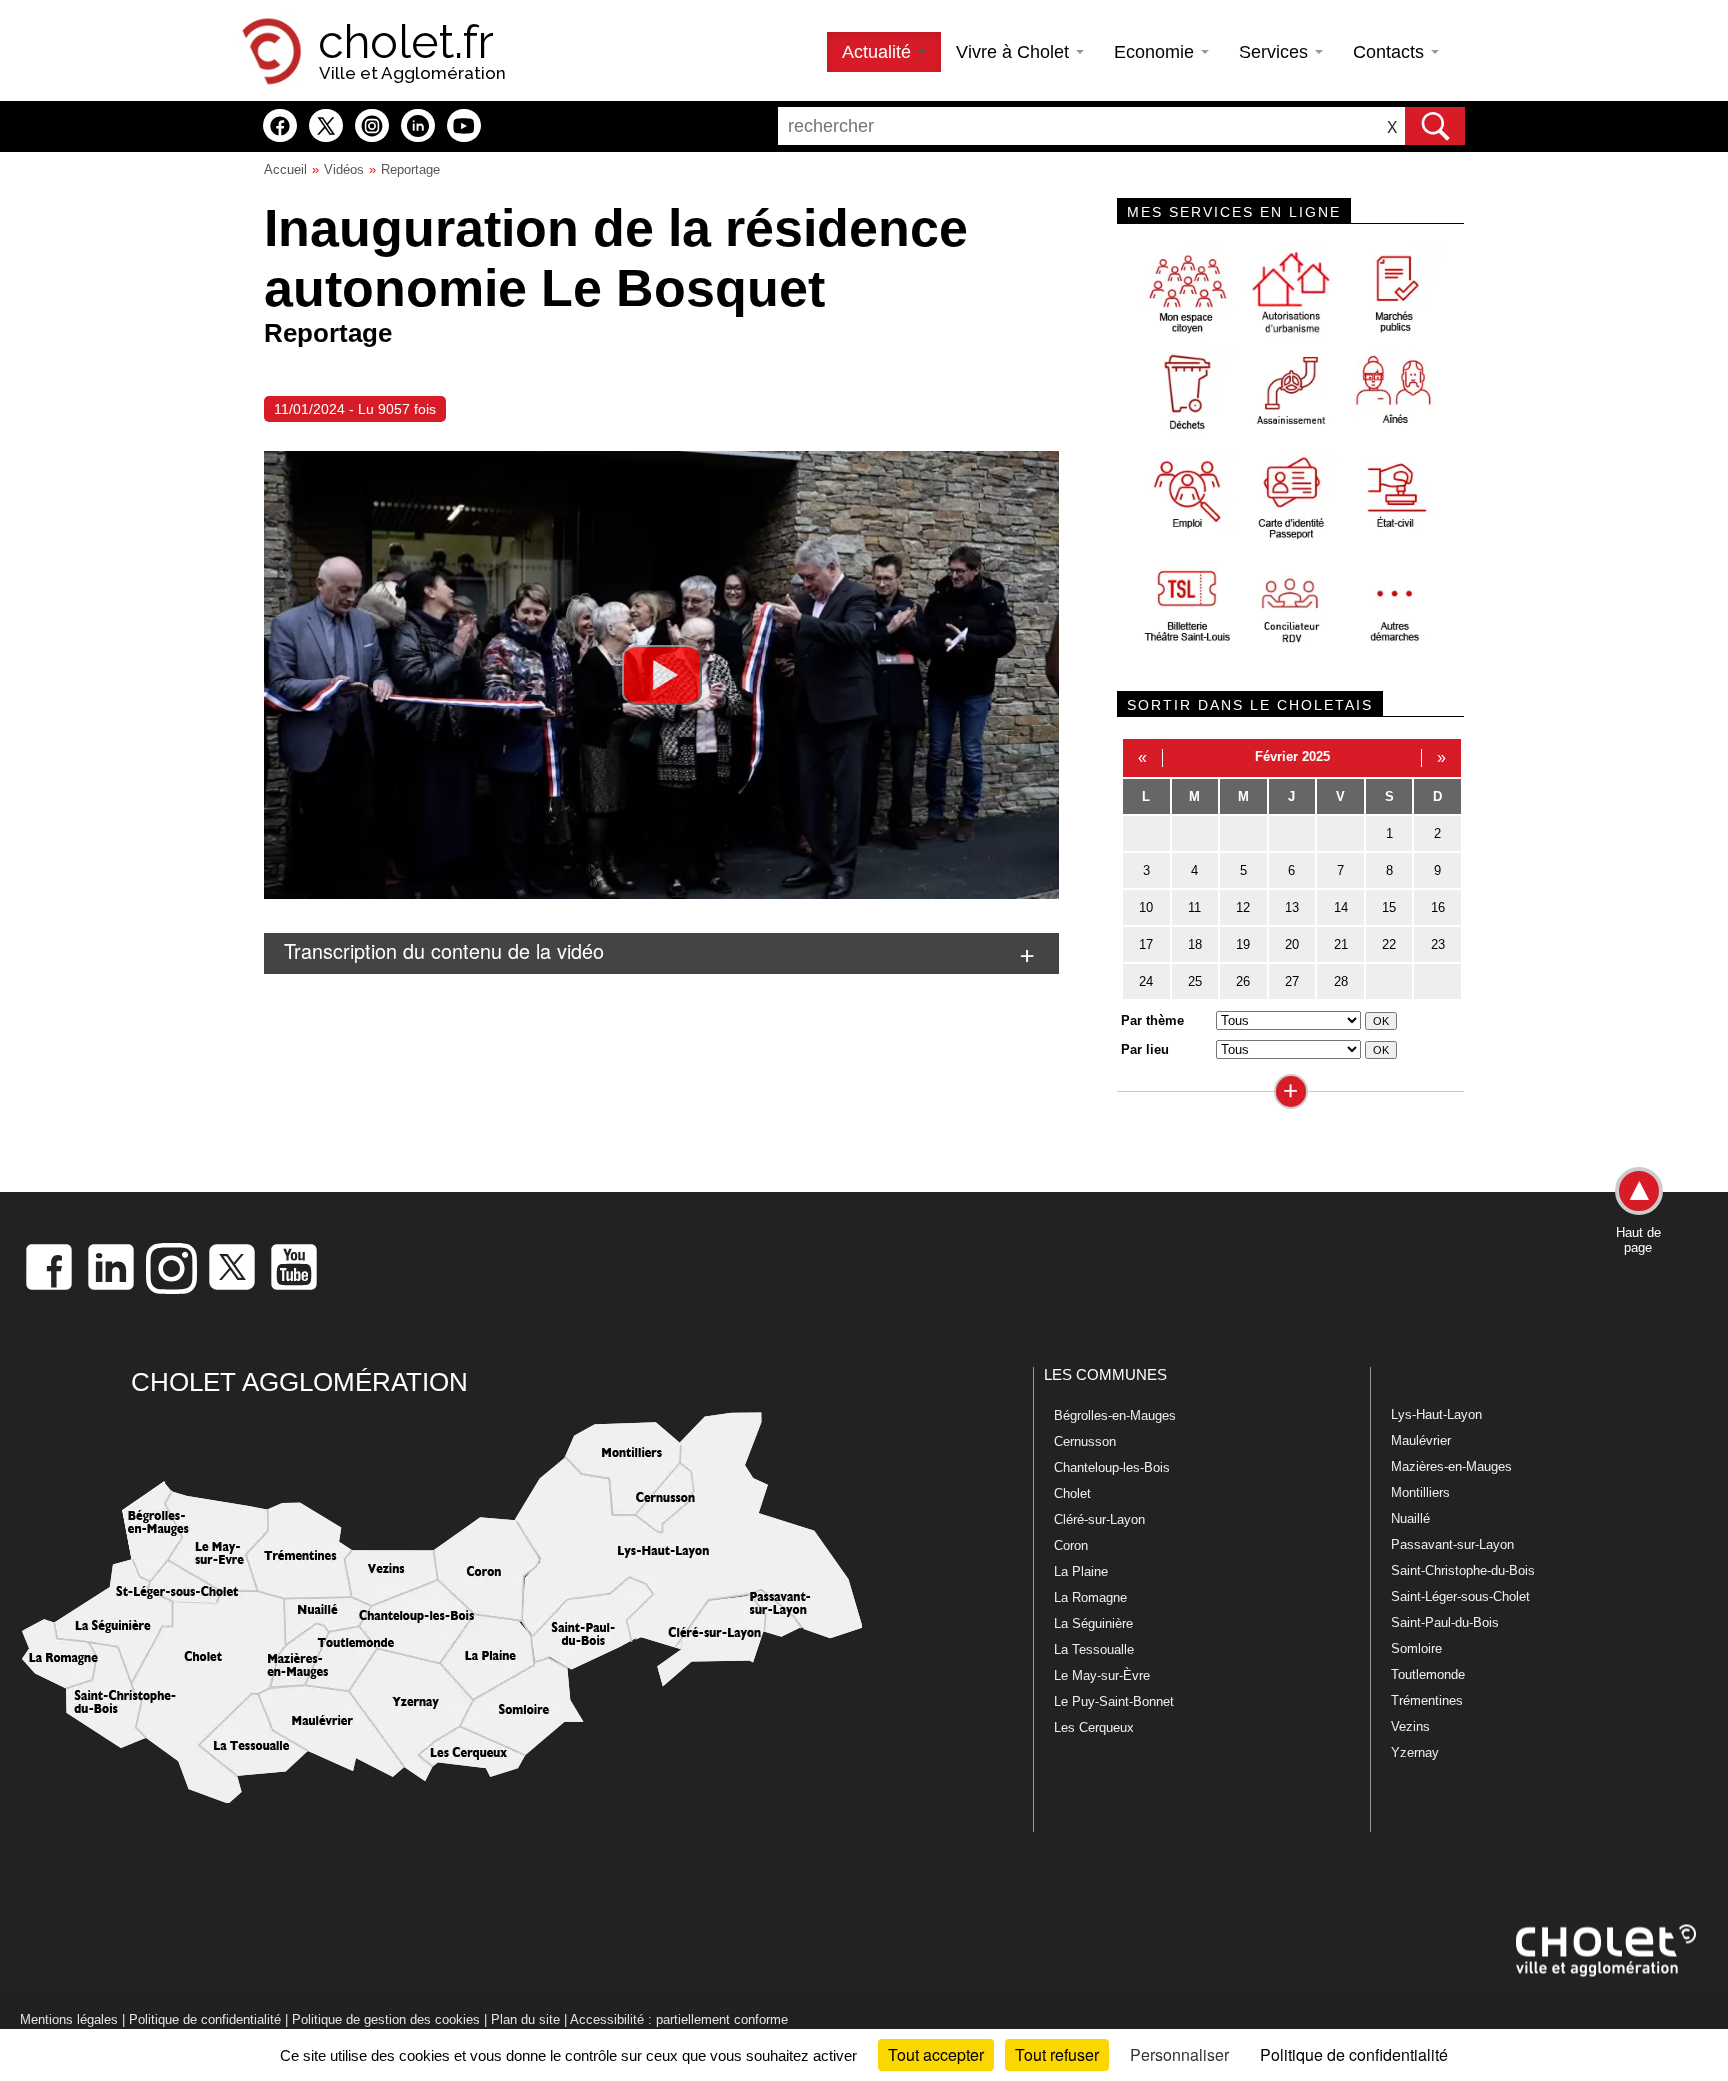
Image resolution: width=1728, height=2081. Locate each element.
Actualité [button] (879, 52)
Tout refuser (1057, 2054)
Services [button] (1276, 52)
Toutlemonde (1428, 1674)
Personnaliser (1179, 2054)
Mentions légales (69, 2019)
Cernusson (1085, 1441)
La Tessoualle (1094, 1649)
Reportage (410, 169)
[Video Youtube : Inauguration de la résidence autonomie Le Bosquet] (662, 675)
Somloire (1416, 1648)
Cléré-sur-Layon (1099, 1519)
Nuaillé (1410, 1518)
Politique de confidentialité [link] (1354, 2054)
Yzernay (1415, 1752)
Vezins (1410, 1726)
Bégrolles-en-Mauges (1115, 1415)
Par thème (1152, 1020)
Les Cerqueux (1094, 1727)
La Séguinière (1093, 1623)
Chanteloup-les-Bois (1112, 1467)
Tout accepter (936, 2054)
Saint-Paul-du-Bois (1445, 1622)
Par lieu (1145, 1049)
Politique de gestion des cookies (386, 2019)
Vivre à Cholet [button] (1015, 52)
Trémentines (1427, 1700)
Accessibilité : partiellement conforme (679, 2019)
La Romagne (1090, 1597)
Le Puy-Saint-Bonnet (1114, 1701)
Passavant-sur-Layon (1452, 1544)
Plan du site (525, 2019)
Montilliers (1420, 1492)
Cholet (1072, 1493)
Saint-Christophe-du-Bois (1463, 1570)
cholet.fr (406, 42)
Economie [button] (1156, 52)
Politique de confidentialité (205, 2019)
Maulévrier (1421, 1440)
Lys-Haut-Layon (1436, 1414)
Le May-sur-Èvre (1102, 1675)
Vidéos (344, 169)
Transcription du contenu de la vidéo (444, 950)
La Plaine (1081, 1571)
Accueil (285, 169)
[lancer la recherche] (1435, 126)
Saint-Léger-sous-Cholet (1460, 1596)
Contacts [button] (1391, 52)
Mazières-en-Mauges (1451, 1466)
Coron (1071, 1545)
